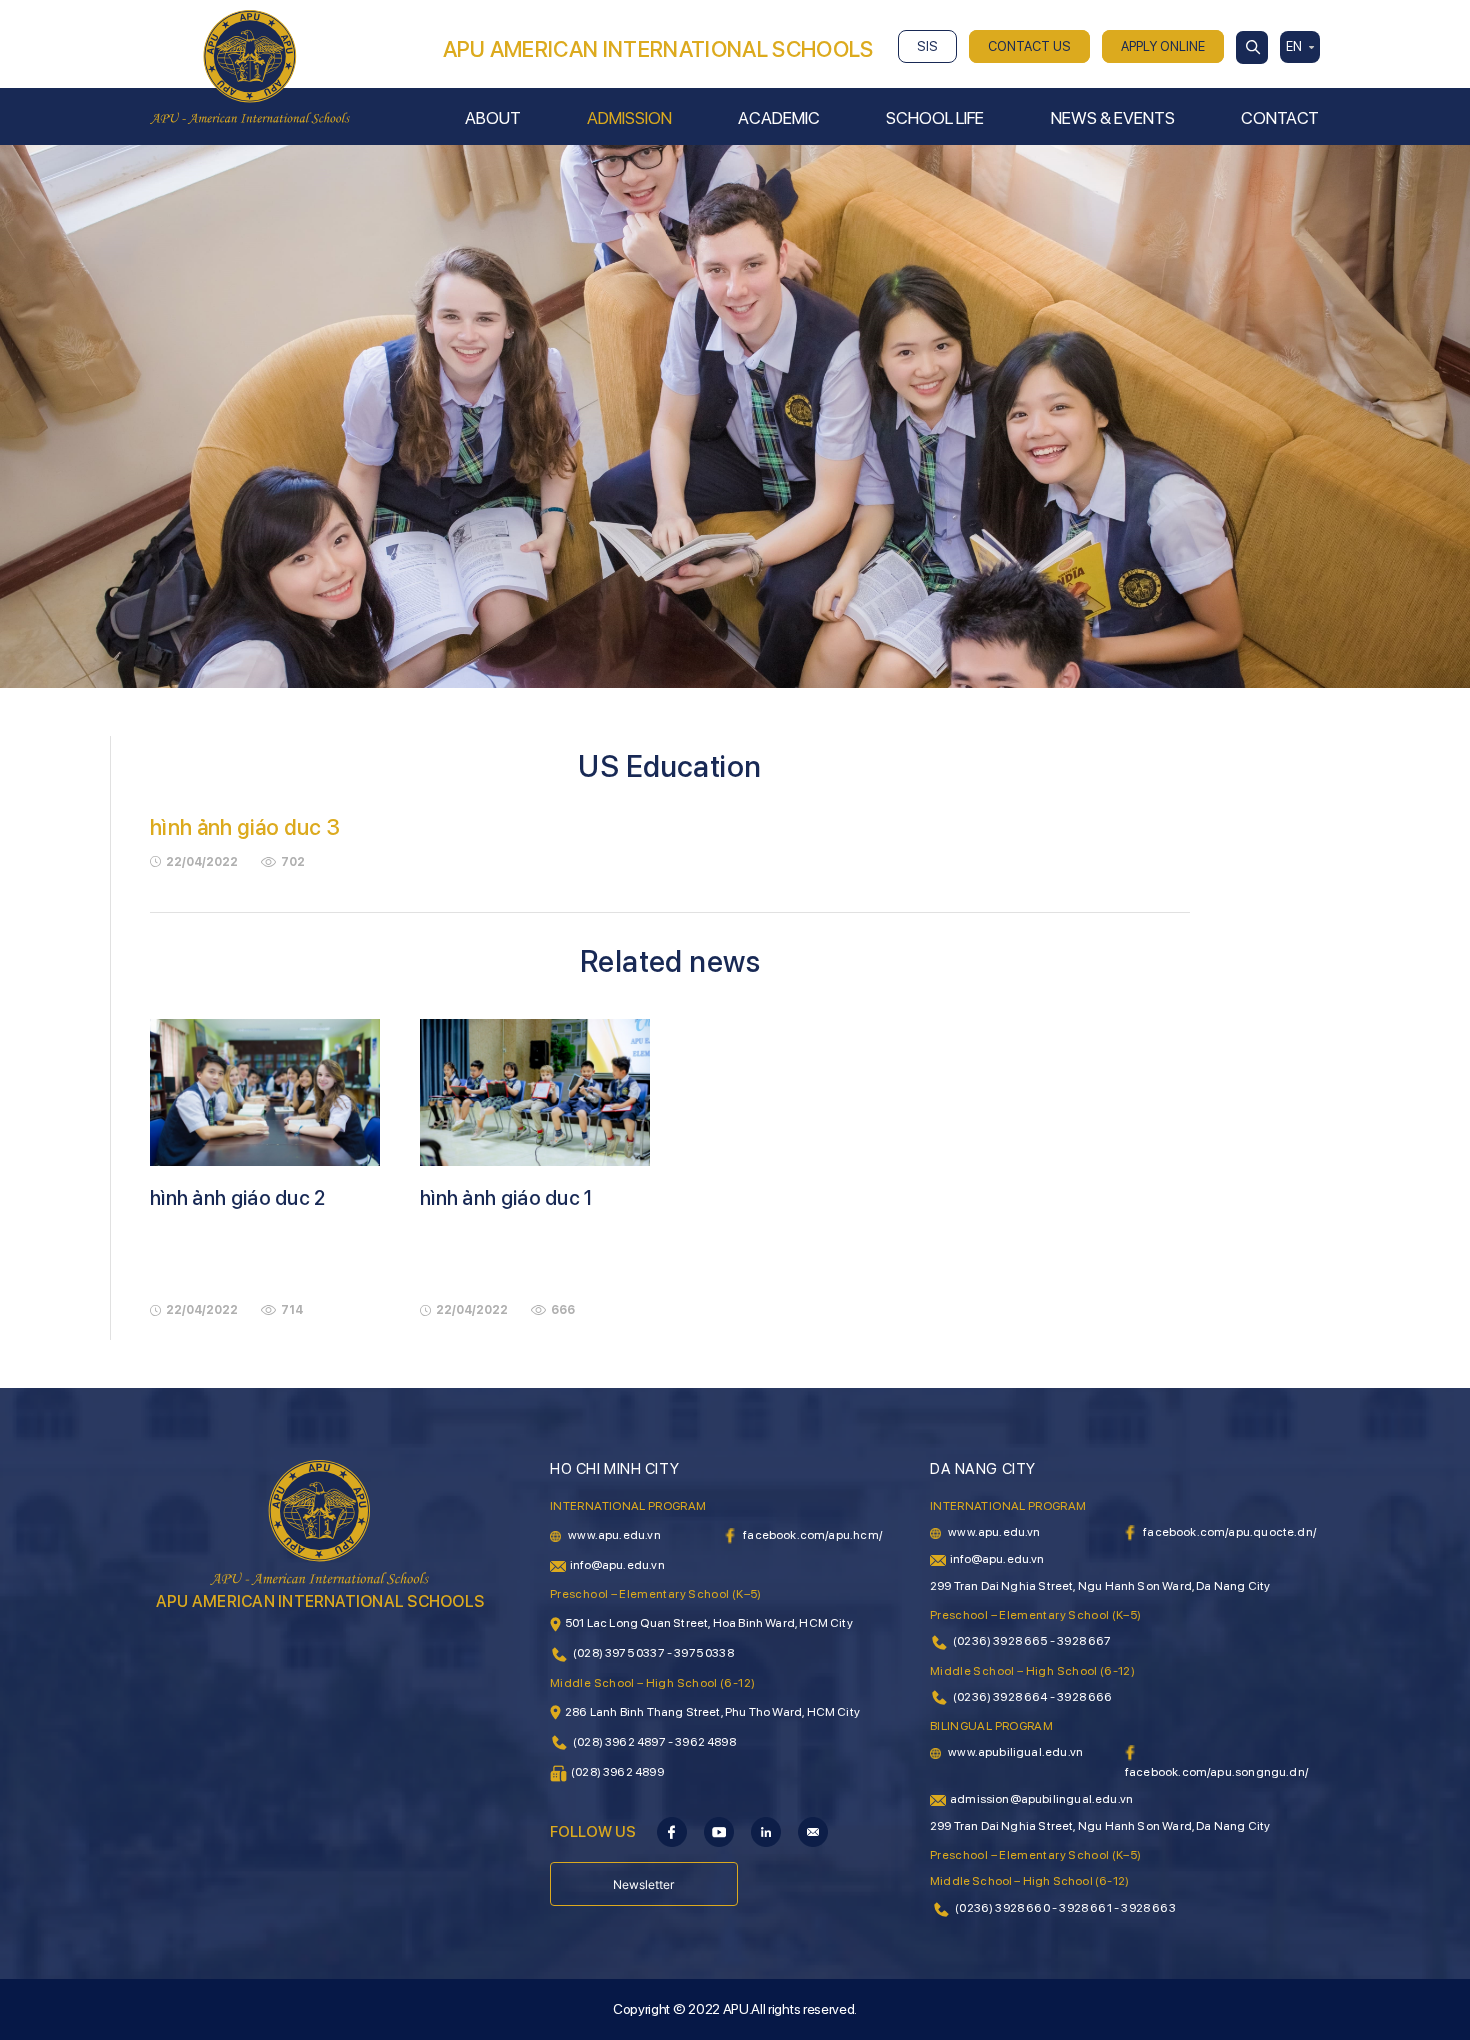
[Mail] (813, 1831)
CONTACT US (1029, 46)
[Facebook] (672, 1831)
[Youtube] (719, 1831)
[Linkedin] (766, 1831)
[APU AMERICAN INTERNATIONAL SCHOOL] (250, 66)
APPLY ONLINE (1163, 46)
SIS (927, 46)
